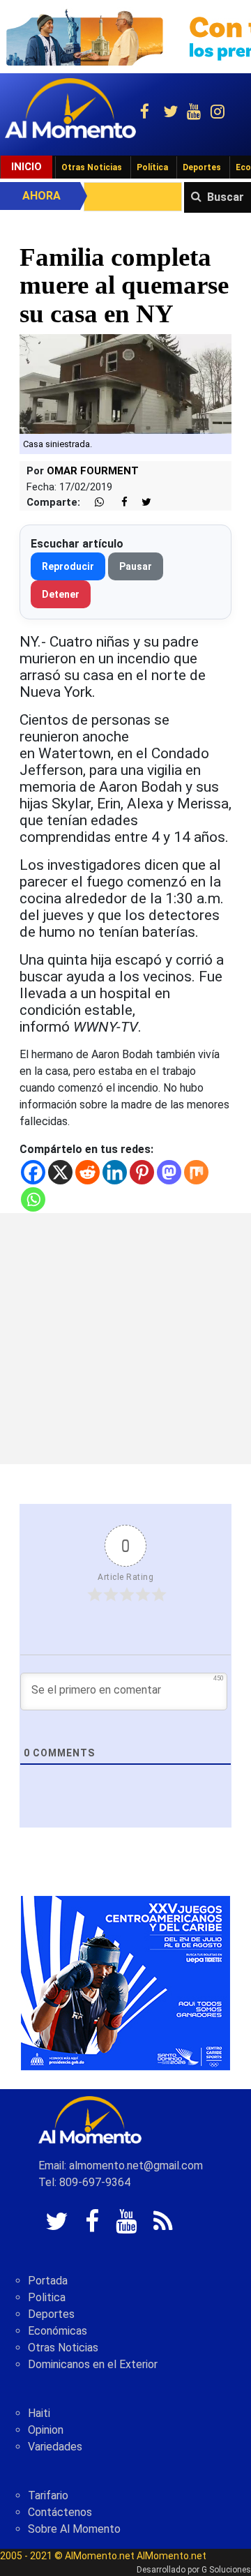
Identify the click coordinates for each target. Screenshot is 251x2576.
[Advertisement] (125, 1339)
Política (152, 167)
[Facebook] (33, 1172)
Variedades (55, 2447)
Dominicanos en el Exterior (93, 2364)
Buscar (226, 197)
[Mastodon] (169, 1172)
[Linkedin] (115, 1172)
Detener (61, 594)
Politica (47, 2297)
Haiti (39, 2413)
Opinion (46, 2430)
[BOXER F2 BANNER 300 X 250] (125, 1982)
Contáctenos (60, 2512)
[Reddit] (88, 1172)
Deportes (202, 167)
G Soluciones (226, 2570)
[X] (60, 1172)
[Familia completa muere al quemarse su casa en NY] (125, 383)
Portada (48, 2281)
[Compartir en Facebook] (117, 503)
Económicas (58, 2331)
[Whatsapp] (33, 1199)
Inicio (26, 167)
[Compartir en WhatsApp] (93, 503)
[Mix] (196, 1172)
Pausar (136, 566)
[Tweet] (141, 503)
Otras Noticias (92, 167)
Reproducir (68, 566)
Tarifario (48, 2495)
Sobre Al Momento (74, 2529)
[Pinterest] (142, 1172)
